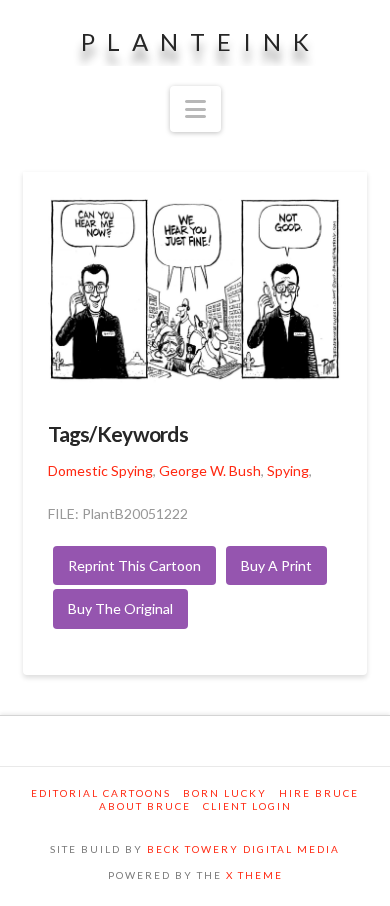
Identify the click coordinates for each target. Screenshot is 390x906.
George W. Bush (210, 470)
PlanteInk (201, 42)
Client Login (247, 806)
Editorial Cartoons (101, 793)
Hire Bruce (319, 793)
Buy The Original (120, 608)
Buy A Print (276, 565)
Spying (288, 470)
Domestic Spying (100, 470)
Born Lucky (225, 793)
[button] (195, 109)
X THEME (254, 875)
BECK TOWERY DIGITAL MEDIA (243, 849)
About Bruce (145, 806)
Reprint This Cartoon (134, 565)
